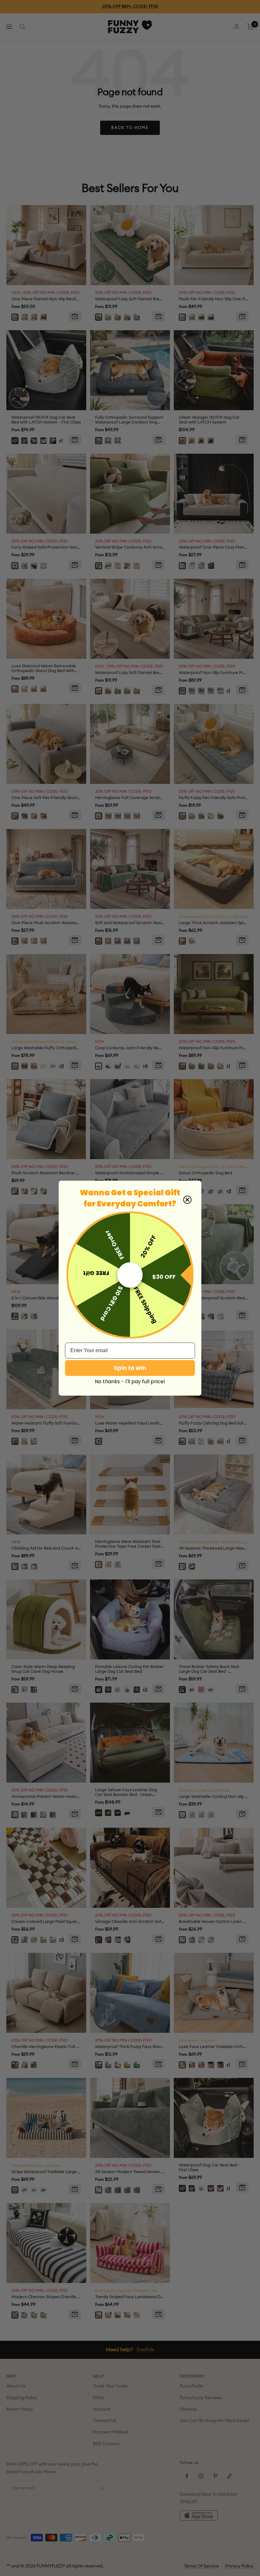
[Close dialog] (187, 1200)
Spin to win (130, 1368)
